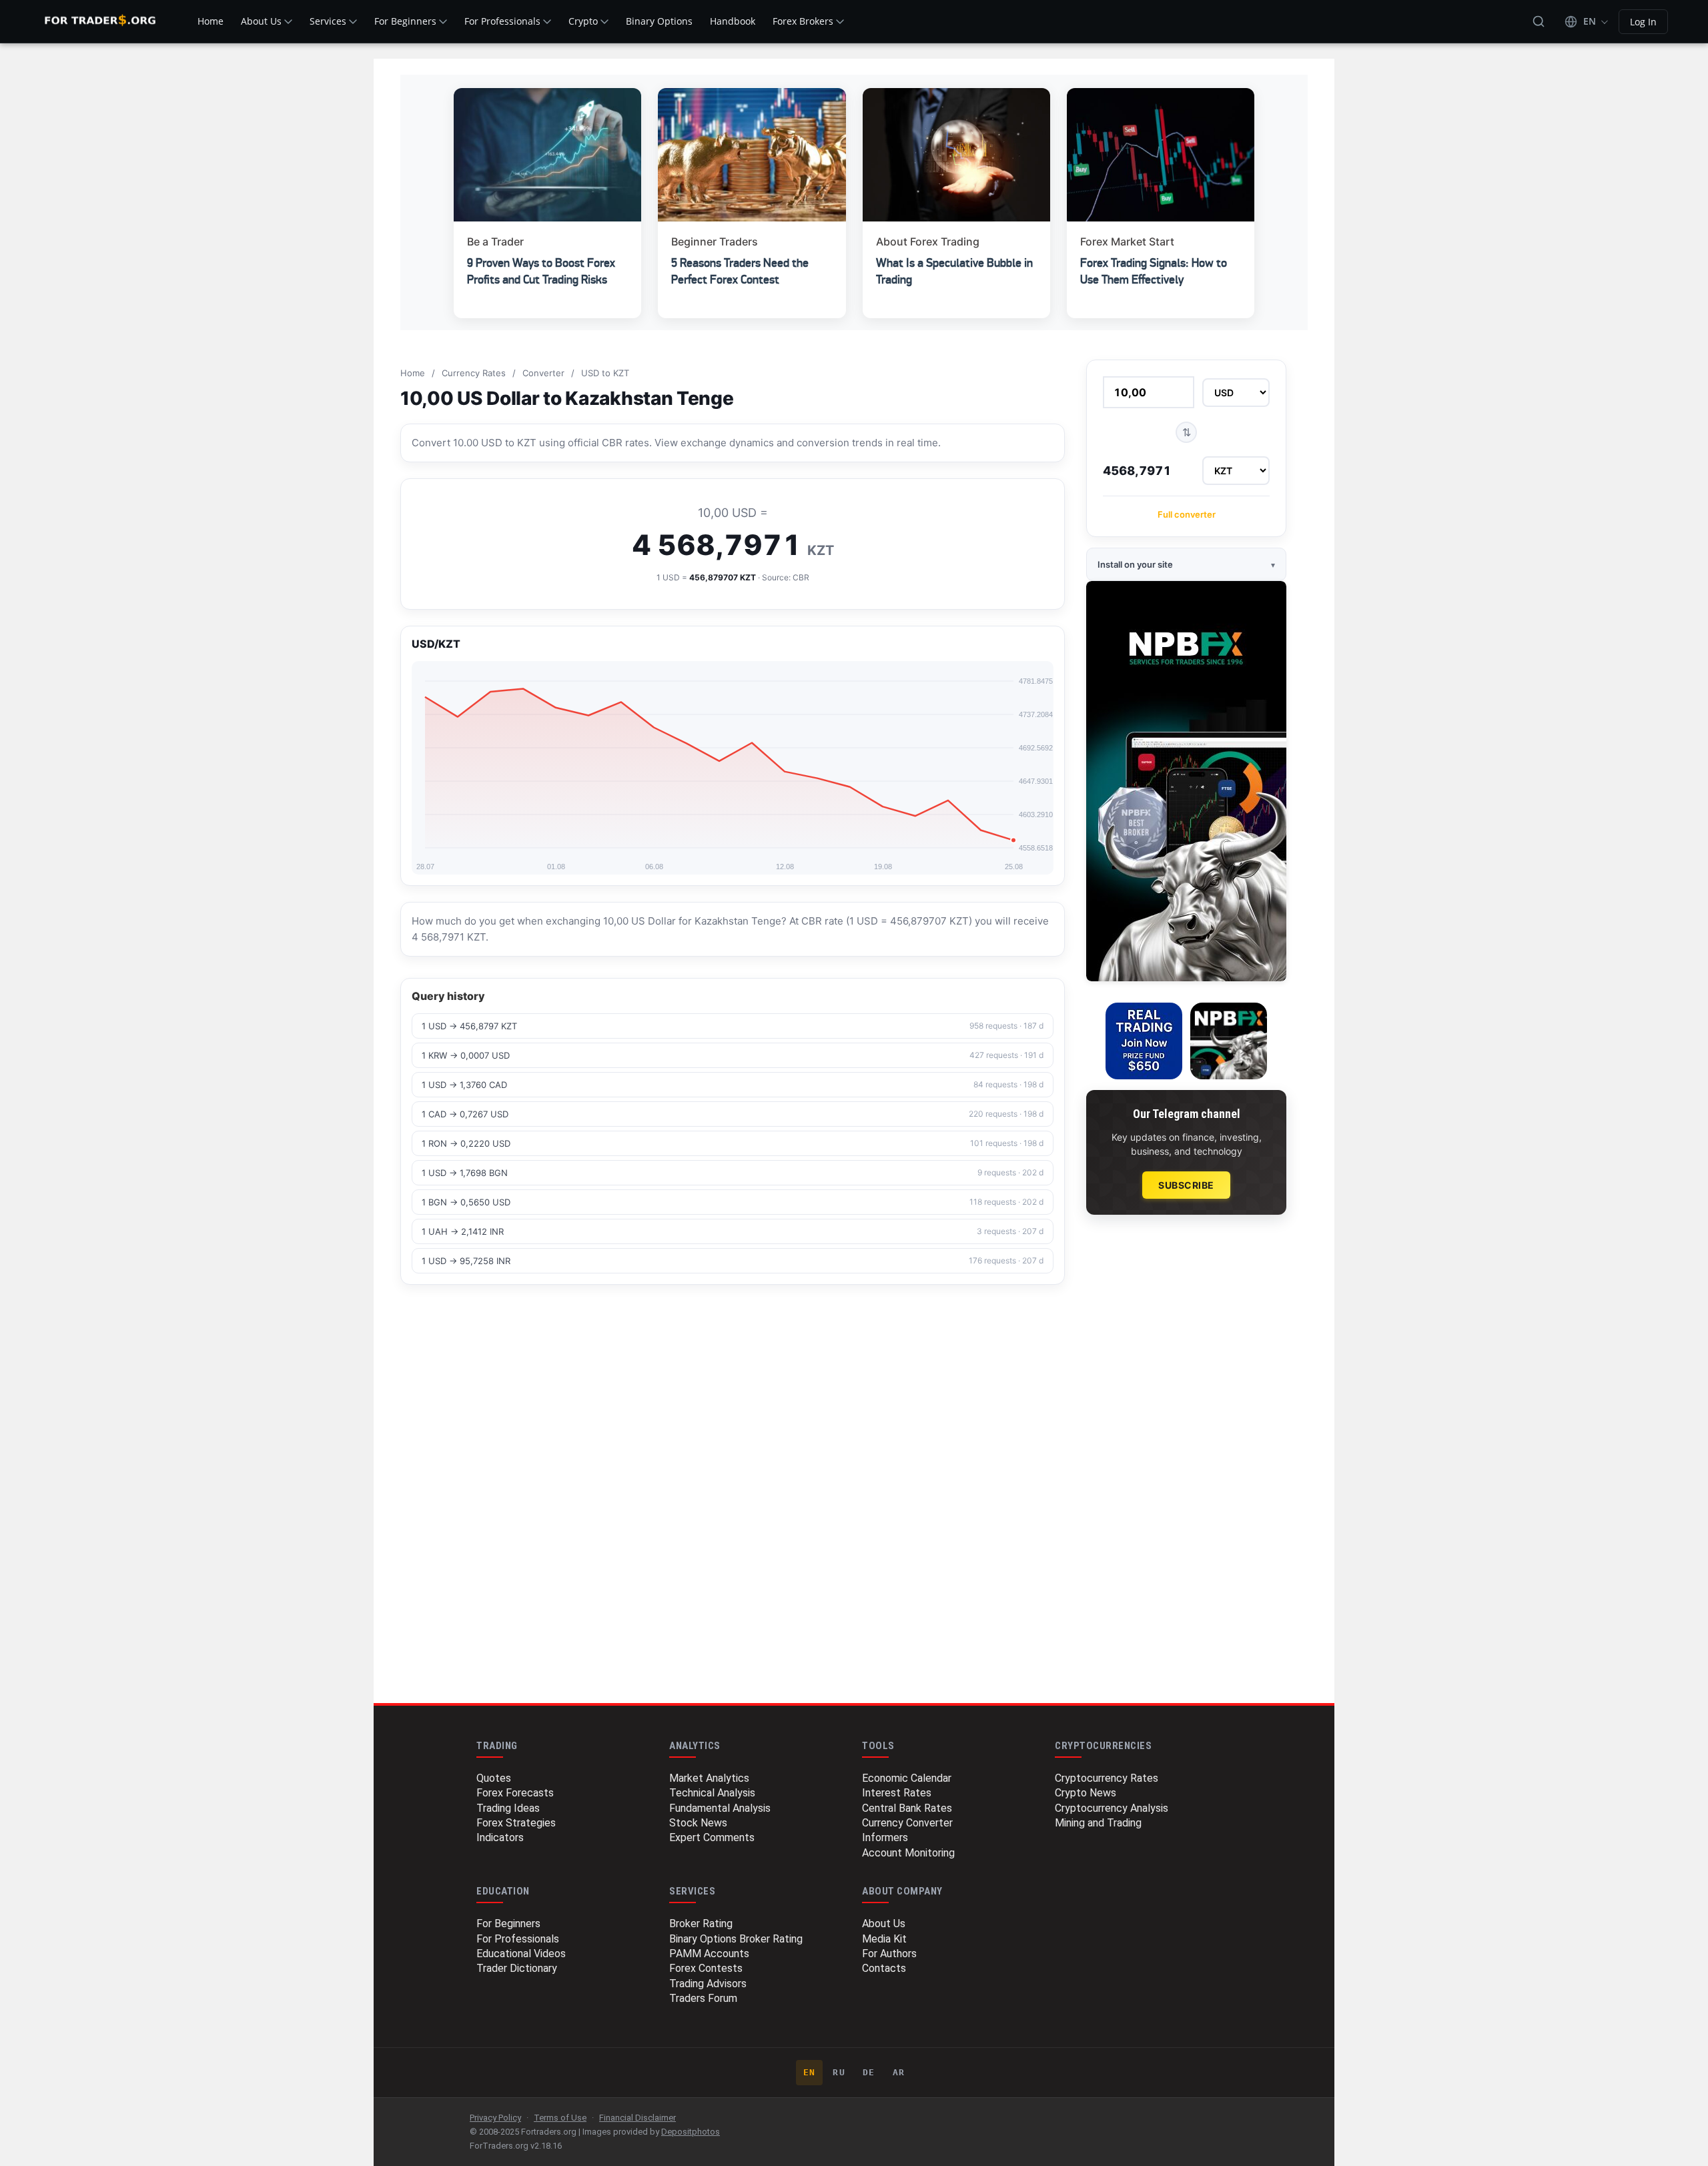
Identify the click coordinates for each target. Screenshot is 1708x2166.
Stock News (698, 1823)
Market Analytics (709, 1778)
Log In (1643, 22)
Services (328, 21)
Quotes (494, 1778)
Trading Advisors (708, 1984)
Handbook (733, 21)
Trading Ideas (508, 1808)
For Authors (889, 1954)
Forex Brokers (803, 21)
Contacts (884, 1968)
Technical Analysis (712, 1793)
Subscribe (1186, 1185)
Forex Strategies (516, 1823)
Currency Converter (907, 1823)
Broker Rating (701, 1924)
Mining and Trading (1098, 1823)
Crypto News (1086, 1793)
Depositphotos (691, 2132)
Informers (885, 1837)
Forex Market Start (1127, 241)
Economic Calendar (907, 1778)
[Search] (1539, 21)
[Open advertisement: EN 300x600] (1186, 781)
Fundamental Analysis (720, 1808)
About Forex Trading (928, 241)
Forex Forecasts (515, 1793)
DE (869, 2072)
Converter (543, 373)
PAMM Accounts (709, 1954)
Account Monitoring (908, 1853)
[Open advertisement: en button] (1229, 1041)
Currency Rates (474, 373)
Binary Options (659, 21)
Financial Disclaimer (637, 2118)
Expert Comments (712, 1837)
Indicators (500, 1837)
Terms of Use (560, 2118)
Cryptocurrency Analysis (1112, 1808)
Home (210, 21)
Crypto (583, 21)
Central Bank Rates (907, 1808)
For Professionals (502, 21)
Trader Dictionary (517, 1968)
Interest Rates (897, 1793)
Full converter (1187, 514)
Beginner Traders (715, 241)
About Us (261, 21)
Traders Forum (703, 1998)
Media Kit (884, 1939)
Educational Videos (521, 1954)
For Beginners (405, 21)
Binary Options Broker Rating (736, 1939)
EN (810, 2072)
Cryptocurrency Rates (1107, 1778)
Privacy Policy (495, 2118)
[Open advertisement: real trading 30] (1144, 1041)
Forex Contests (706, 1968)
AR (899, 2072)
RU (839, 2072)
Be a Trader (495, 241)
